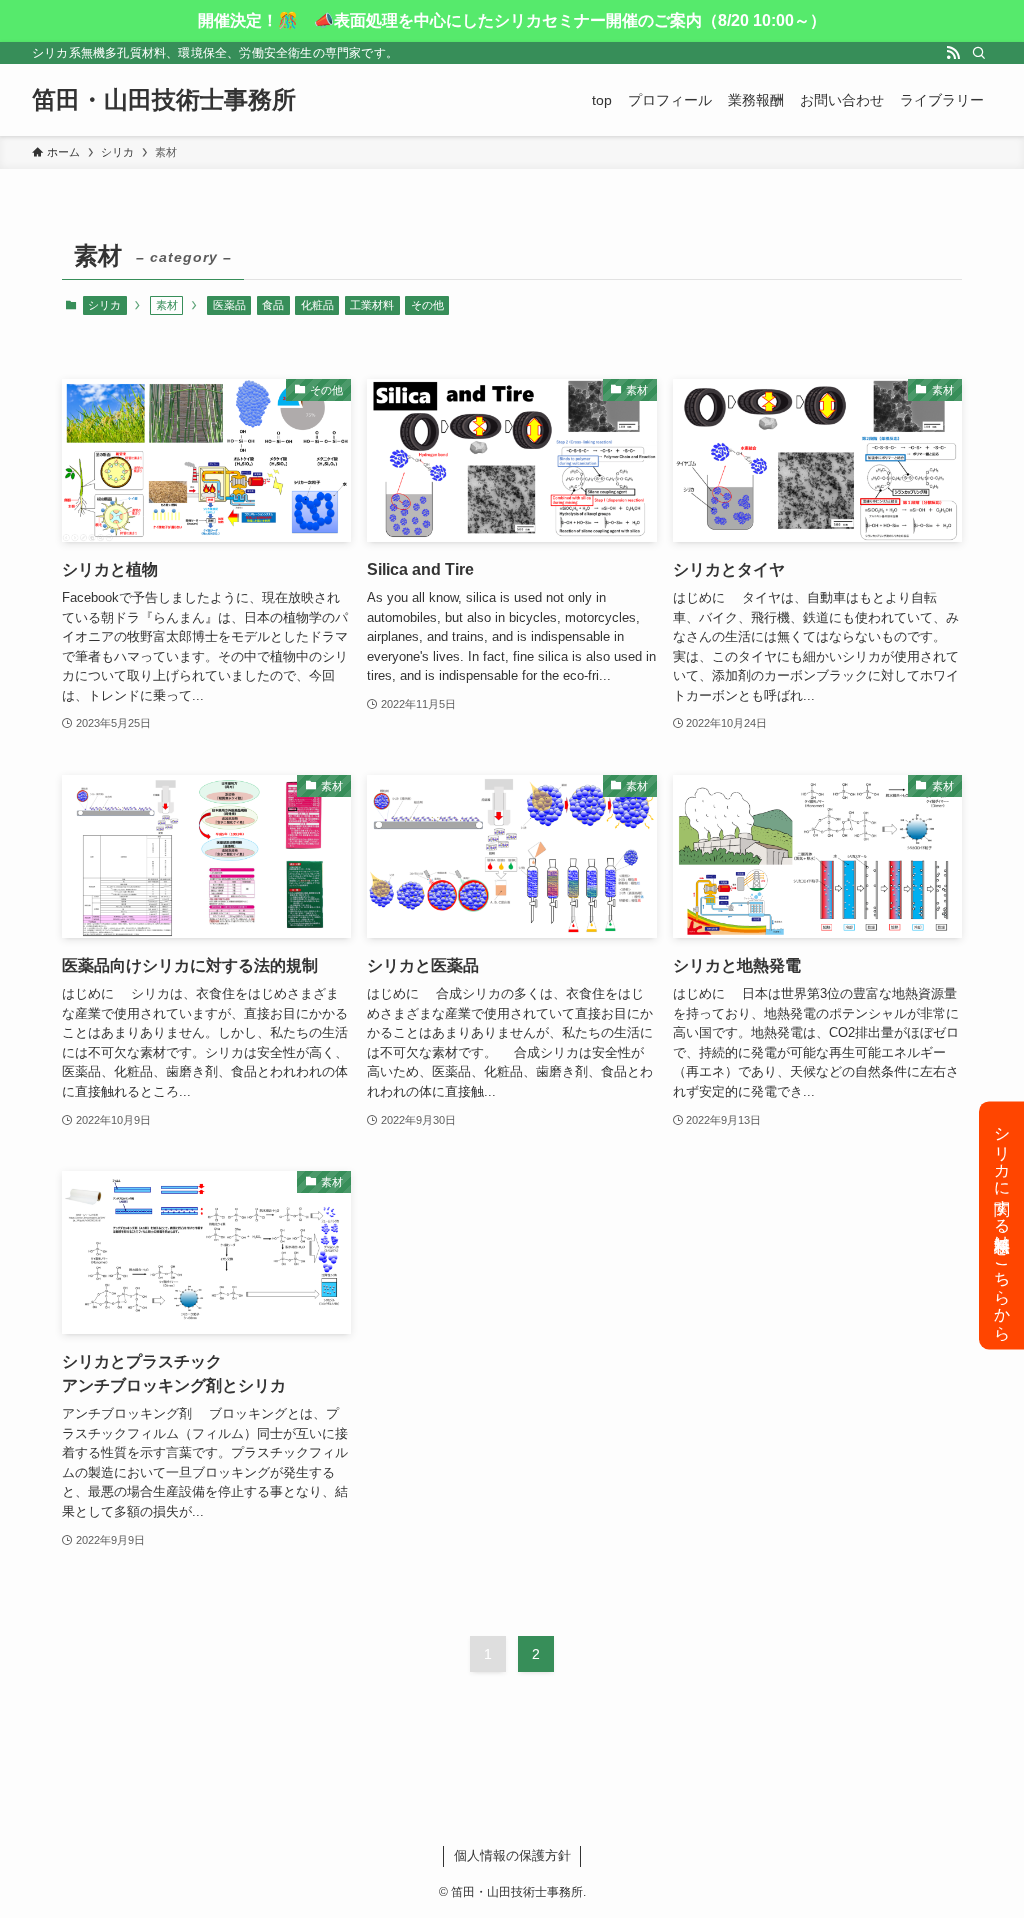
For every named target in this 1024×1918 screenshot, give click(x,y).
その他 (427, 305)
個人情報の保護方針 (512, 1855)
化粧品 (317, 305)
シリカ (104, 305)
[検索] (979, 53)
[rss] (953, 53)
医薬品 (229, 305)
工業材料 (372, 305)
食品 (273, 305)
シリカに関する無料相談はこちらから (1002, 1225)
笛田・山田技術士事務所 (164, 100)
